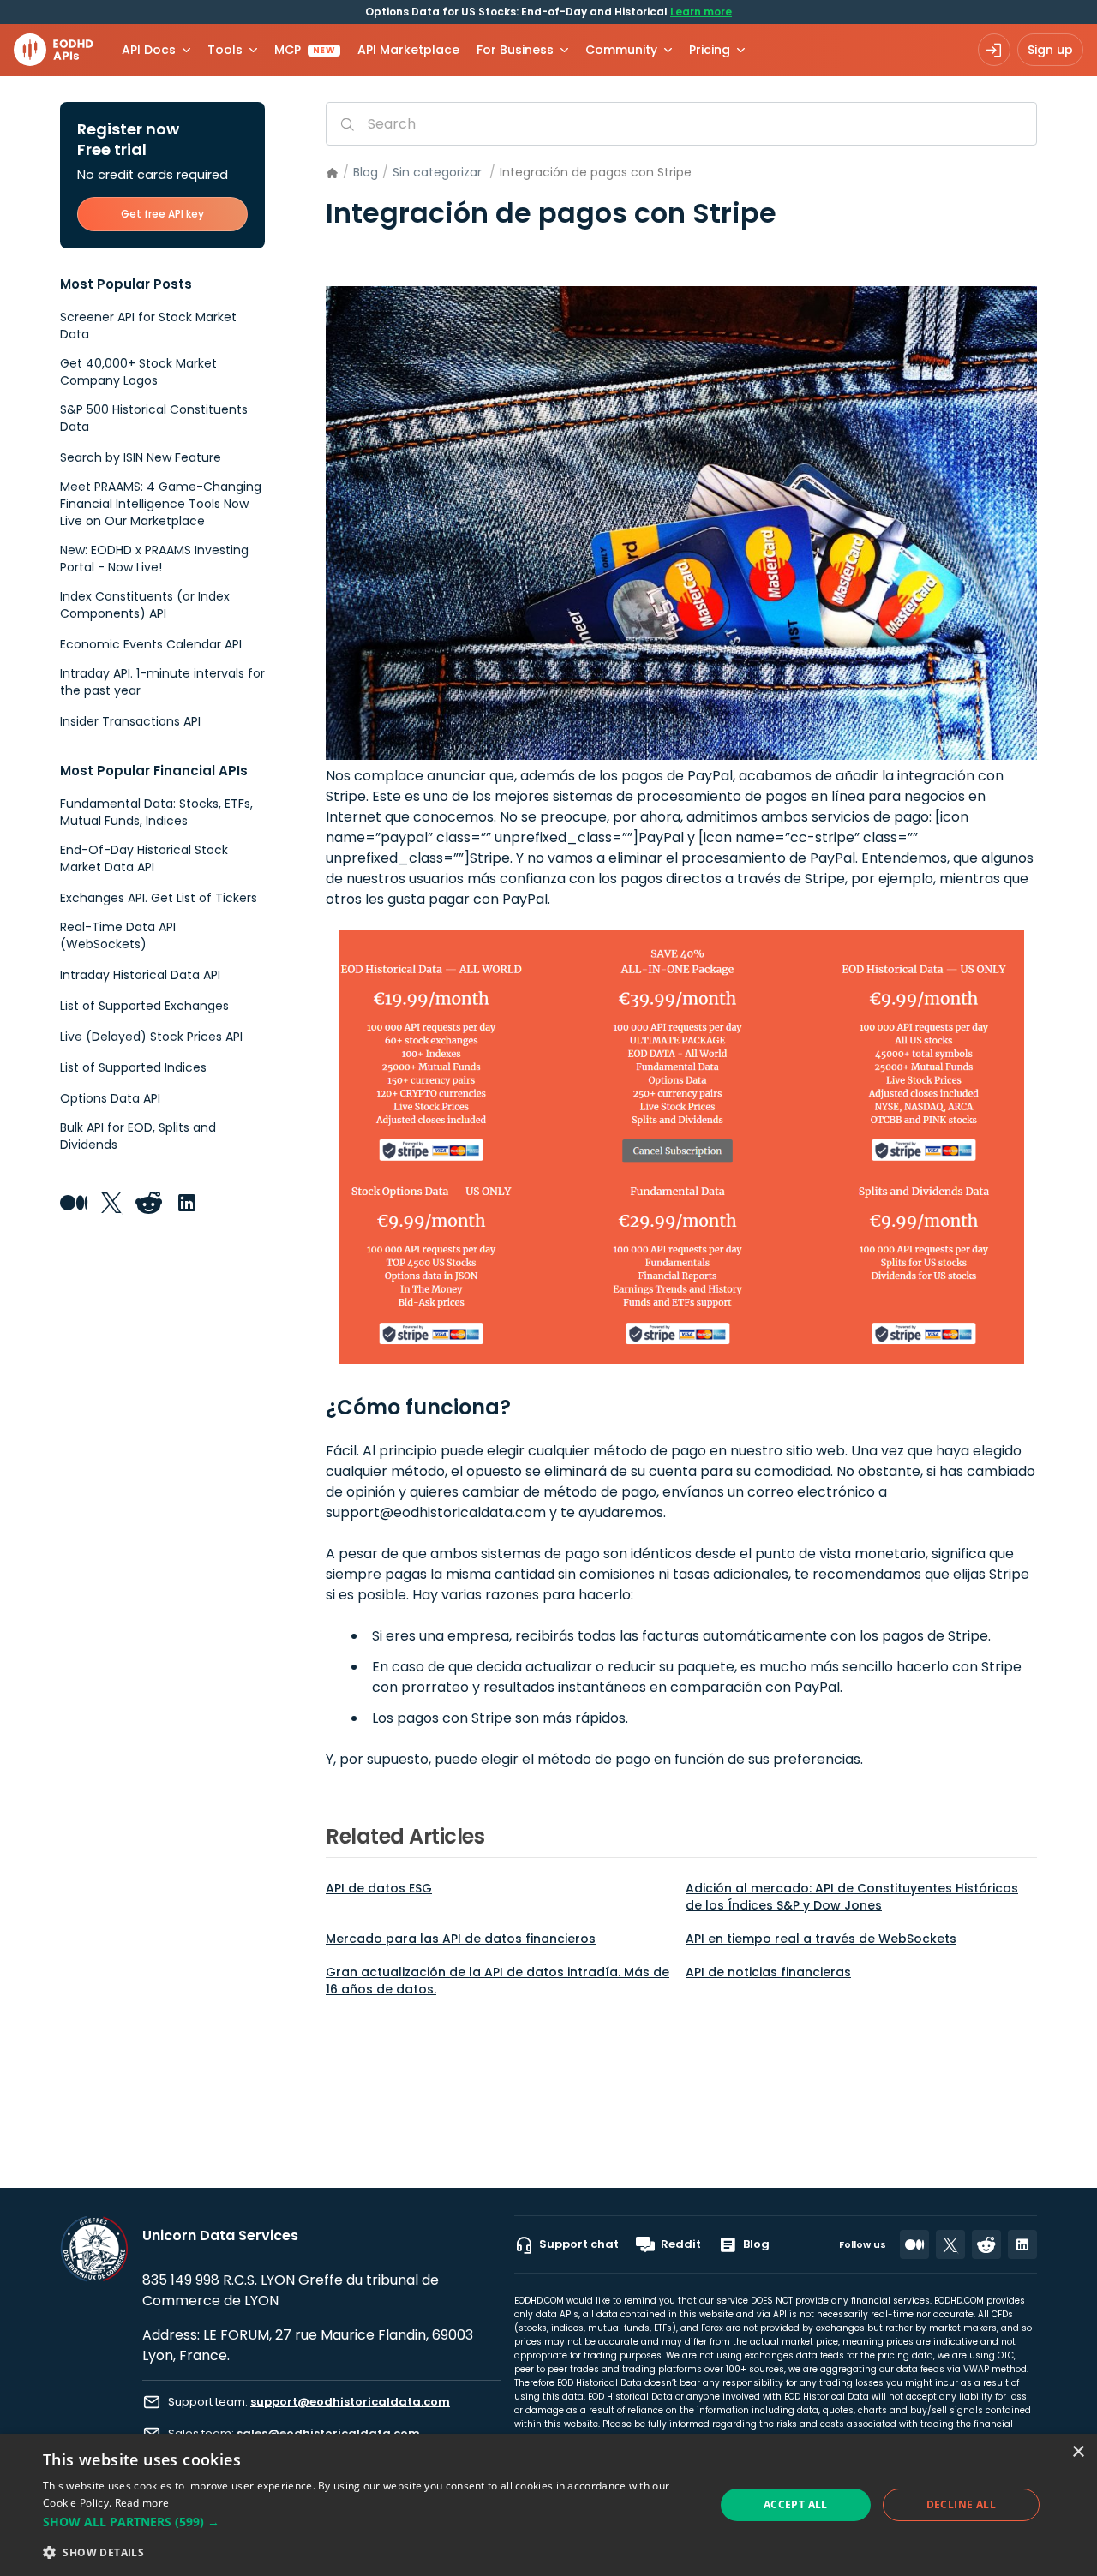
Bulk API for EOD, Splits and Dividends (138, 1136)
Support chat (579, 2244)
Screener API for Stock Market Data (148, 326)
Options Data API (110, 1098)
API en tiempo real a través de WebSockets (821, 1939)
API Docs (149, 50)
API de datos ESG (379, 1888)
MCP (305, 50)
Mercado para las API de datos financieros (461, 1939)
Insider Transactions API (130, 721)
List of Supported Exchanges (144, 1006)
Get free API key (162, 214)
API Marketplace (408, 50)
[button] (369, 2522)
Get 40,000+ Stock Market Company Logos (138, 372)
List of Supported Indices (133, 1067)
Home (332, 173)
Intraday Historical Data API (140, 975)
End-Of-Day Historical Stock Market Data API (144, 858)
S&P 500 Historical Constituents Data (154, 418)
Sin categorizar (437, 172)
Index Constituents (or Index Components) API (145, 605)
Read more (142, 2503)
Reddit (681, 2244)
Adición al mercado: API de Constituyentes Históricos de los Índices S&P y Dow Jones (852, 1897)
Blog (366, 172)
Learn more (701, 12)
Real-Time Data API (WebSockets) (118, 935)
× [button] (1078, 2452)
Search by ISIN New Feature (141, 457)
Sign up (1050, 50)
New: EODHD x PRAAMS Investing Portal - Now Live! (154, 559)
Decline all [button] (961, 2504)
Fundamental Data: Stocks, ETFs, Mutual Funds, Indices (156, 812)
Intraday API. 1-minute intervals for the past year (162, 682)
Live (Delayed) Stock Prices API (151, 1037)
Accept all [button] (796, 2504)
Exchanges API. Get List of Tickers (159, 898)
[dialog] (548, 2505)
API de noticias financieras (768, 1972)
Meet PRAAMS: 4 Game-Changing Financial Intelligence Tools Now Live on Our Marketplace (161, 504)
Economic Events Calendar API (151, 644)
